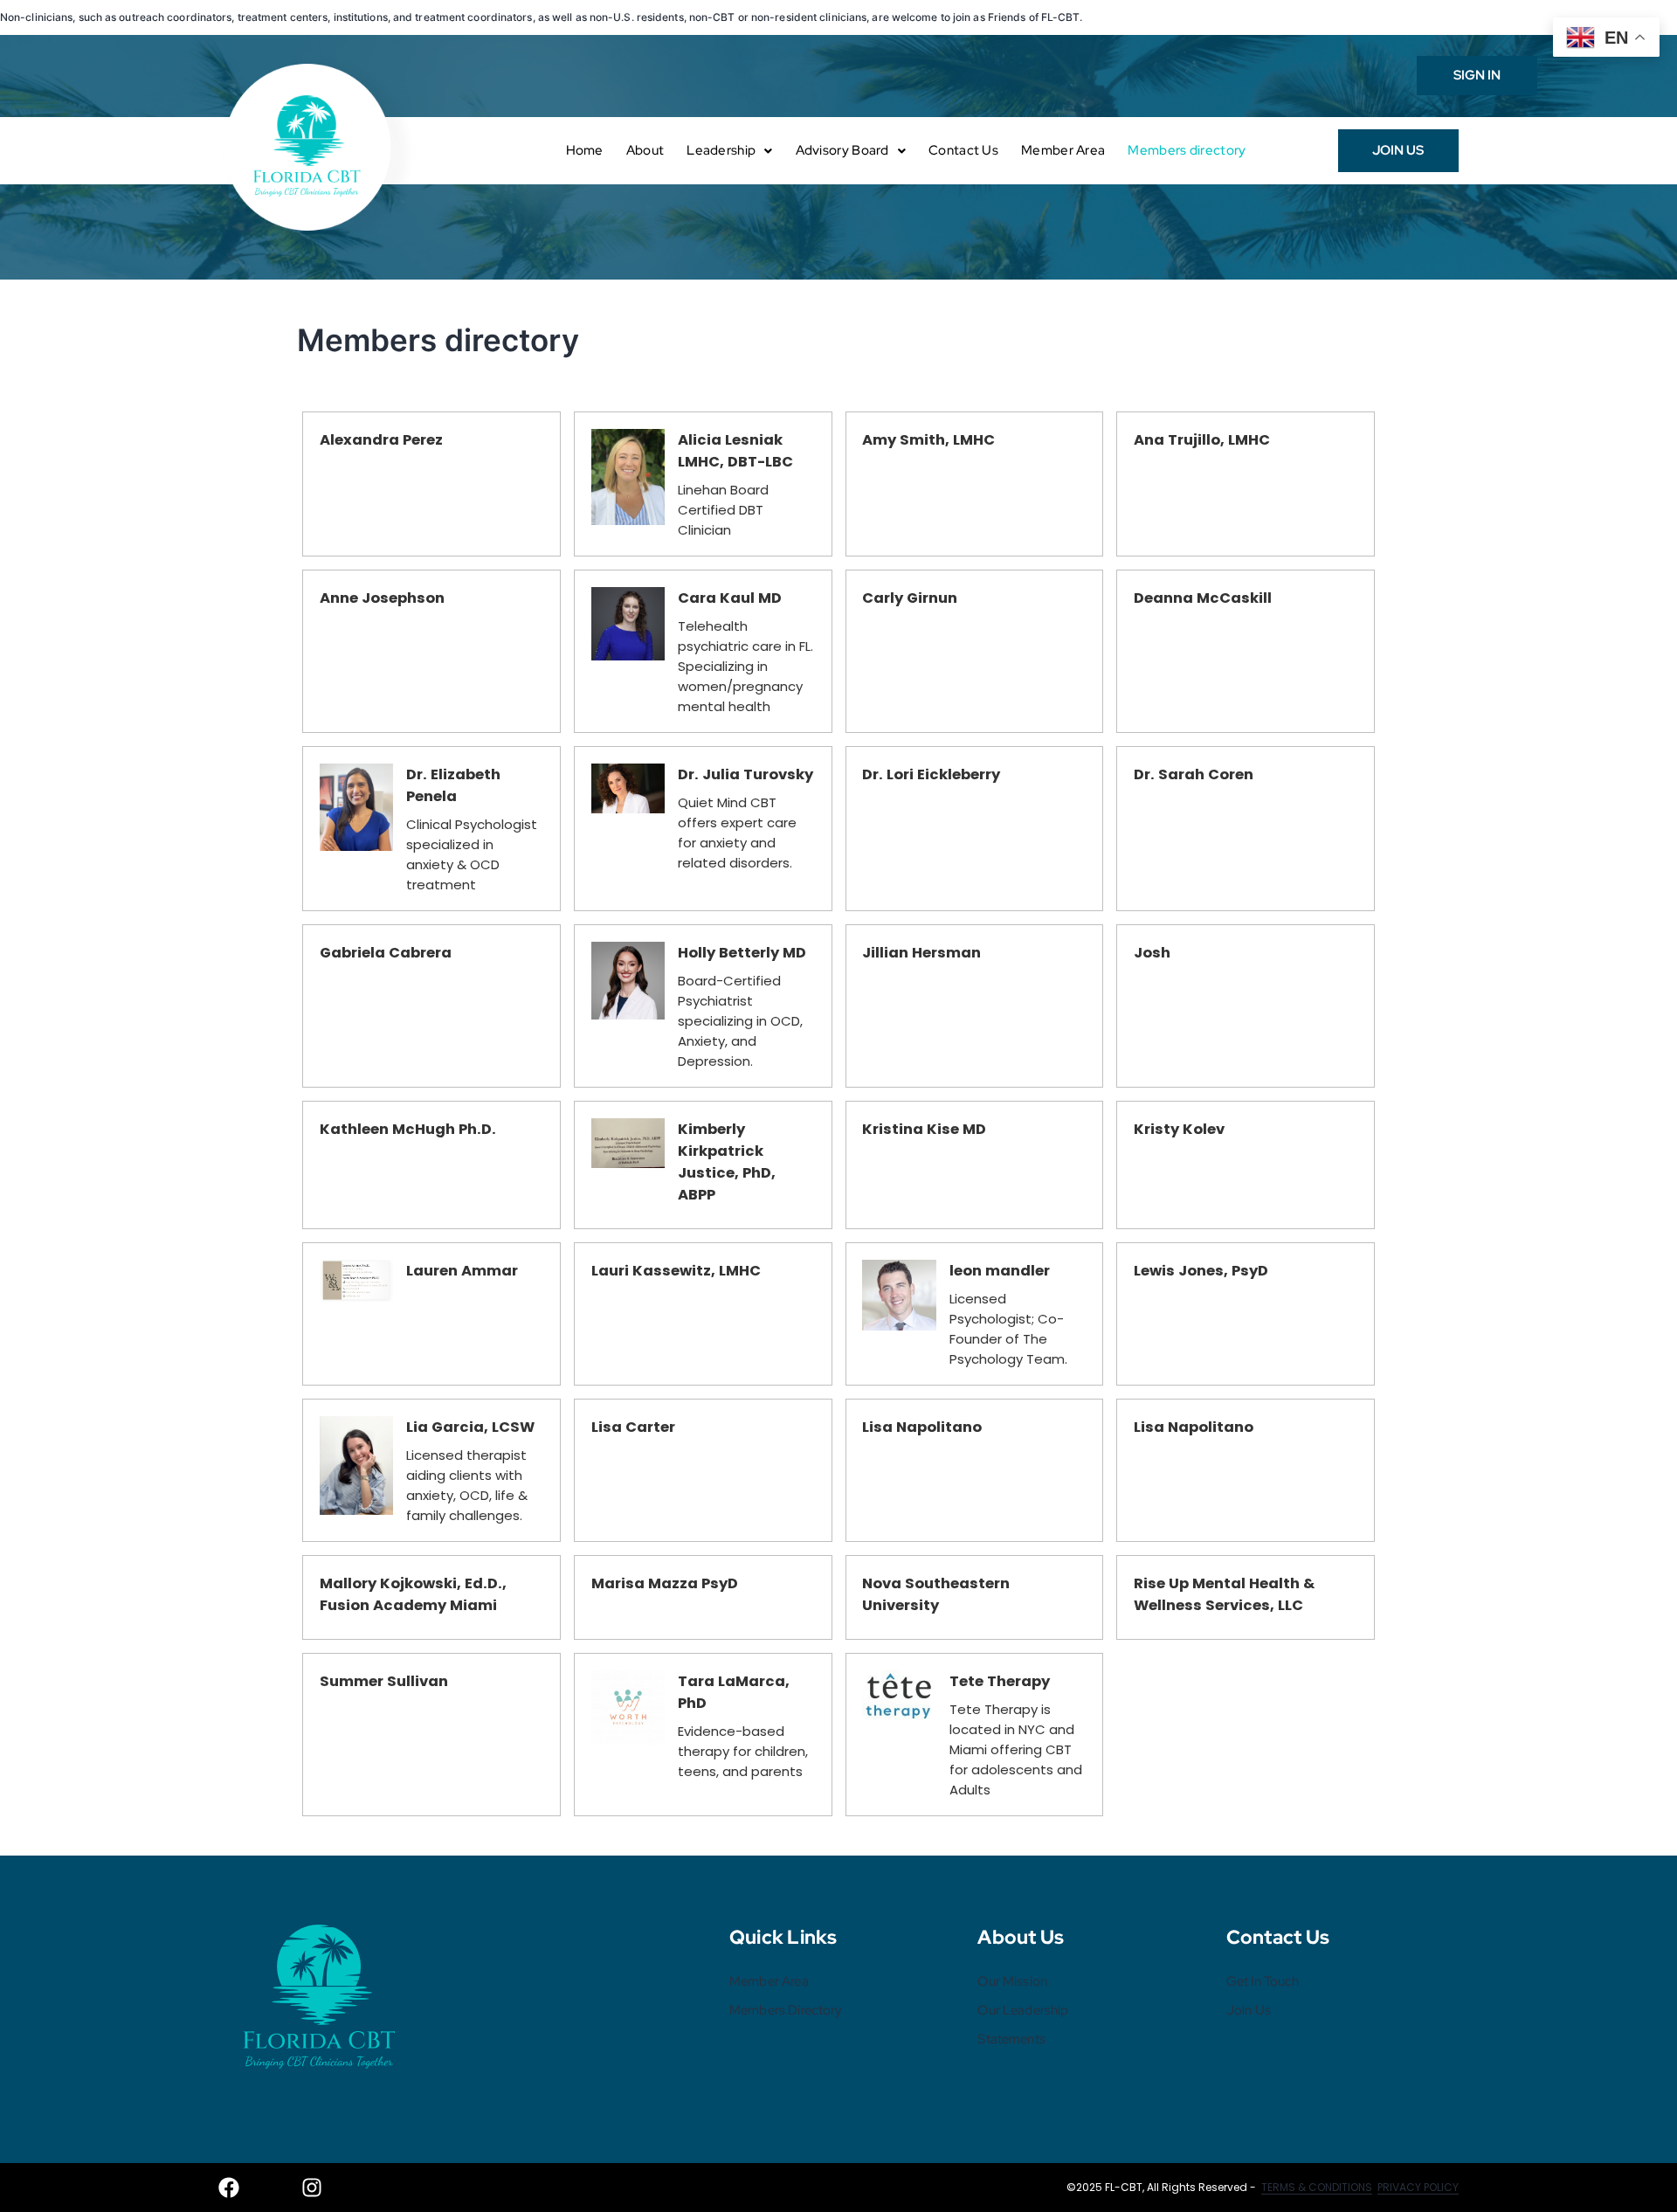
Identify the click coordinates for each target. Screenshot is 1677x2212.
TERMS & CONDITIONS (1317, 2187)
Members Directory (786, 2010)
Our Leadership (1023, 2010)
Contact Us (963, 150)
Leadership (721, 150)
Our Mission (1012, 1981)
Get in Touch (1263, 1981)
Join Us (1249, 2010)
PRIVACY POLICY (1418, 2187)
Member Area (1063, 150)
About (645, 150)
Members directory (1187, 150)
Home (585, 150)
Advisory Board (842, 150)
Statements (1011, 2039)
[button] (729, 151)
